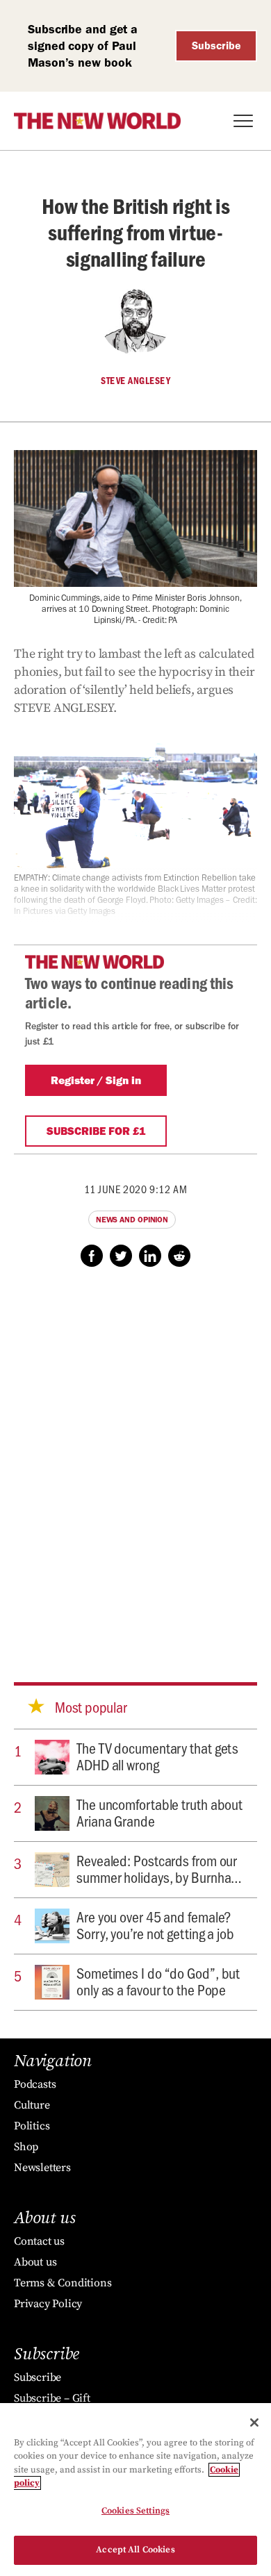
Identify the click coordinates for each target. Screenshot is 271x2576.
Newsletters (42, 2168)
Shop (26, 2147)
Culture (32, 2105)
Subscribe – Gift (52, 2398)
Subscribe (216, 45)
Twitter (121, 1256)
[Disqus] (135, 1461)
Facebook (92, 1256)
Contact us (39, 2241)
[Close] (254, 2423)
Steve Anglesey (135, 381)
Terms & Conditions (63, 2283)
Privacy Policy (48, 2304)
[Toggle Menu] (243, 121)
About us (35, 2262)
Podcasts (35, 2084)
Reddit (179, 1256)
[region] (135, 2490)
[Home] (97, 121)
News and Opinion (132, 1220)
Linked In (150, 1256)
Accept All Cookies (135, 2550)
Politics (32, 2126)
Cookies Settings (135, 2511)
